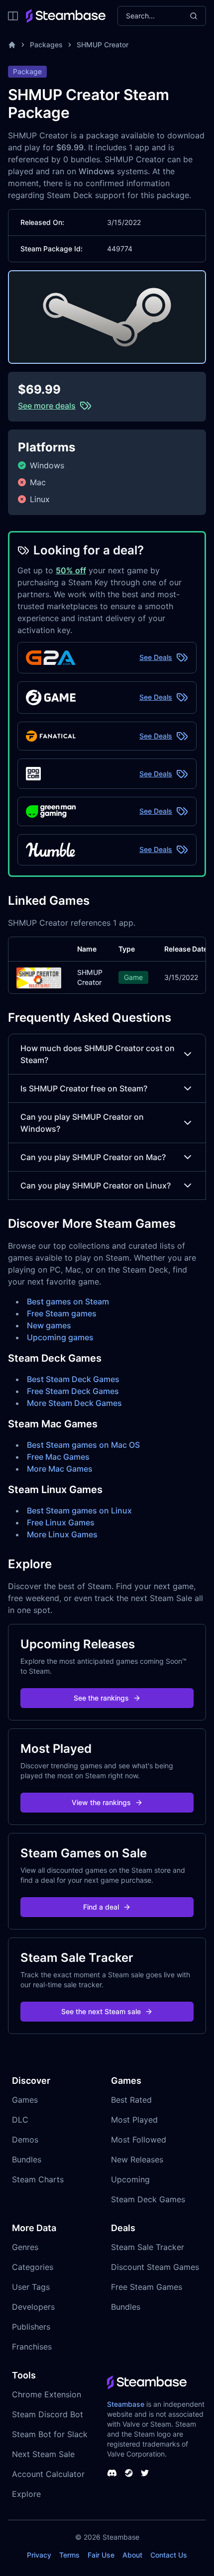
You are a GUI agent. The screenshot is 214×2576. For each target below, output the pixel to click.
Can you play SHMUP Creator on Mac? (93, 1157)
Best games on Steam (68, 1301)
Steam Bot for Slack (50, 2434)
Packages (46, 45)
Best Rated (131, 2100)
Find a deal (101, 1907)
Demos (25, 2140)
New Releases (137, 2159)
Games (25, 2100)
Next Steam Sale (43, 2454)
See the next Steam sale (101, 2011)
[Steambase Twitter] (145, 2473)
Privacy (39, 2555)
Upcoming (130, 2179)
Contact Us (169, 2555)
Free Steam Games (147, 2287)
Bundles (27, 2159)
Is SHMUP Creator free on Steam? (84, 1088)
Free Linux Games (61, 1522)
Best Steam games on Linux (79, 1510)
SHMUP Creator (103, 45)
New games (49, 1325)
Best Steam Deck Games (73, 1379)
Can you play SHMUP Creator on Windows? (82, 1123)
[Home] (12, 45)
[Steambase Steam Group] (129, 2473)
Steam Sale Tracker (148, 2247)
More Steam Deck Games (74, 1403)
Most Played (134, 2120)
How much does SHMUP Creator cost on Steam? (98, 1054)
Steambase (126, 2404)
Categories (33, 2267)
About (132, 2555)
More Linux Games (62, 1534)
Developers (33, 2307)
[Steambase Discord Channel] (112, 2473)
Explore (26, 2494)
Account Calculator (48, 2474)
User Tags (31, 2287)
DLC (20, 2120)
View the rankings (101, 1802)
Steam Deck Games (148, 2199)
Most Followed (139, 2140)
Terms (69, 2555)
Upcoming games (60, 1337)
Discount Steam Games (155, 2267)
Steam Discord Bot (48, 2414)
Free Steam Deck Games (73, 1391)
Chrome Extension (47, 2394)
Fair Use (101, 2555)
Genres (25, 2247)
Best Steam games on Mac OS (83, 1445)
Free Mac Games (58, 1457)
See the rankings (101, 1698)
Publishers (31, 2327)
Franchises (32, 2347)
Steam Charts (38, 2179)
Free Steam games (62, 1313)
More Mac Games (60, 1469)
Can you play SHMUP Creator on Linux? (96, 1185)
